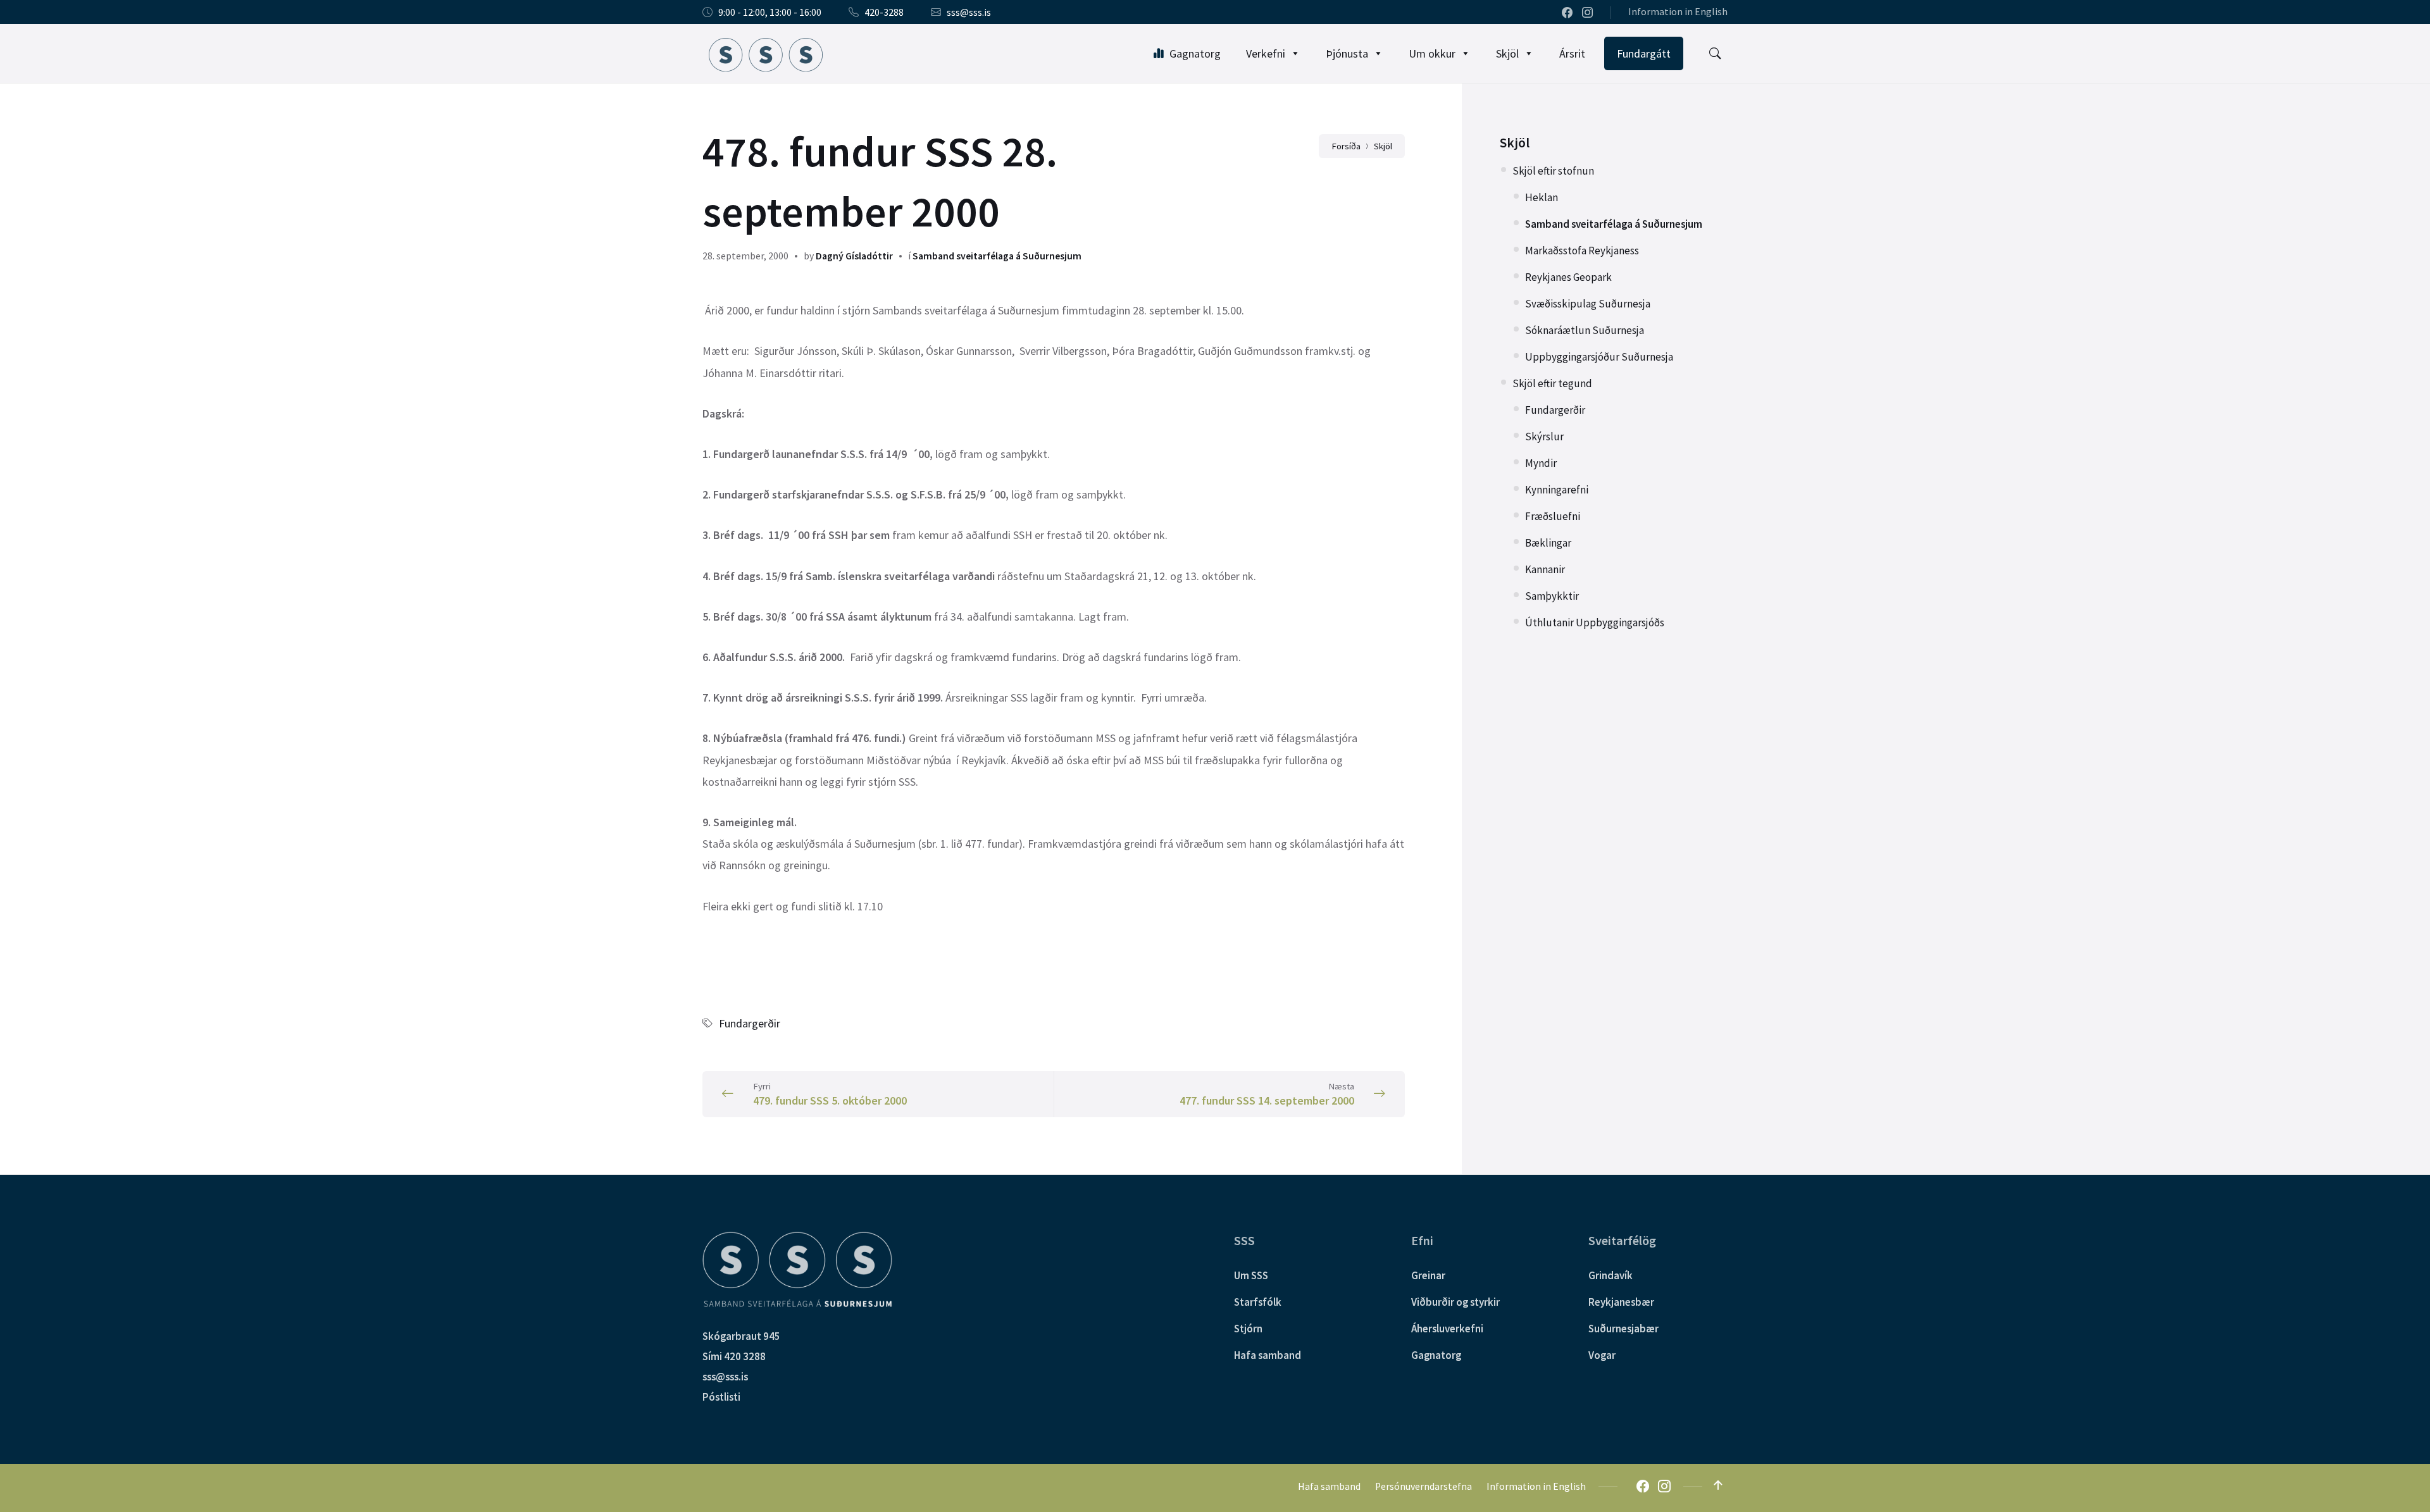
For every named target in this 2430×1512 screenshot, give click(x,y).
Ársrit (1572, 53)
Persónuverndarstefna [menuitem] (1424, 1486)
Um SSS (1251, 1275)
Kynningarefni (1557, 490)
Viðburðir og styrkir (1455, 1302)
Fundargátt (1644, 53)
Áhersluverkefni (1447, 1329)
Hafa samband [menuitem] (1329, 1486)
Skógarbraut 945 (741, 1336)
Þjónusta (1347, 53)
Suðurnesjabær (1623, 1329)
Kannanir (1545, 569)
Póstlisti (721, 1397)
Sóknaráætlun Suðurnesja (1585, 330)
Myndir (1541, 463)
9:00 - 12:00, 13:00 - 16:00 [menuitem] (770, 12)
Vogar (1602, 1355)
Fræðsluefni (1553, 516)
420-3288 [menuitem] (884, 12)
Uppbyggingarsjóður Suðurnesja (1599, 357)
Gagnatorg (1195, 53)
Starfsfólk (1258, 1302)
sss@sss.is (725, 1377)
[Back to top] (1718, 1485)
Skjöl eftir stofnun (1553, 171)
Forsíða (1346, 146)
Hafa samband (1268, 1355)
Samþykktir (1552, 596)
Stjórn (1248, 1329)
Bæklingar (1548, 543)
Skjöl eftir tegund (1552, 383)
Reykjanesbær (1621, 1302)
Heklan (1542, 197)
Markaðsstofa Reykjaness (1582, 251)
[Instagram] (1587, 13)
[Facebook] (1568, 13)
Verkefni (1266, 53)
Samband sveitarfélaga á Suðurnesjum (997, 256)
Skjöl (1507, 53)
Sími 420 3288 (734, 1356)
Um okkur (1432, 53)
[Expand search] (1715, 54)
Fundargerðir (750, 1023)
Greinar (1428, 1275)
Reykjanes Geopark (1568, 277)
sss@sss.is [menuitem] (969, 12)
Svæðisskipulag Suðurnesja (1588, 304)
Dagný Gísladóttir (854, 256)
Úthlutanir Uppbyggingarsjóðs (1595, 623)
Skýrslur (1544, 437)
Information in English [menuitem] (1678, 12)
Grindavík (1611, 1275)
